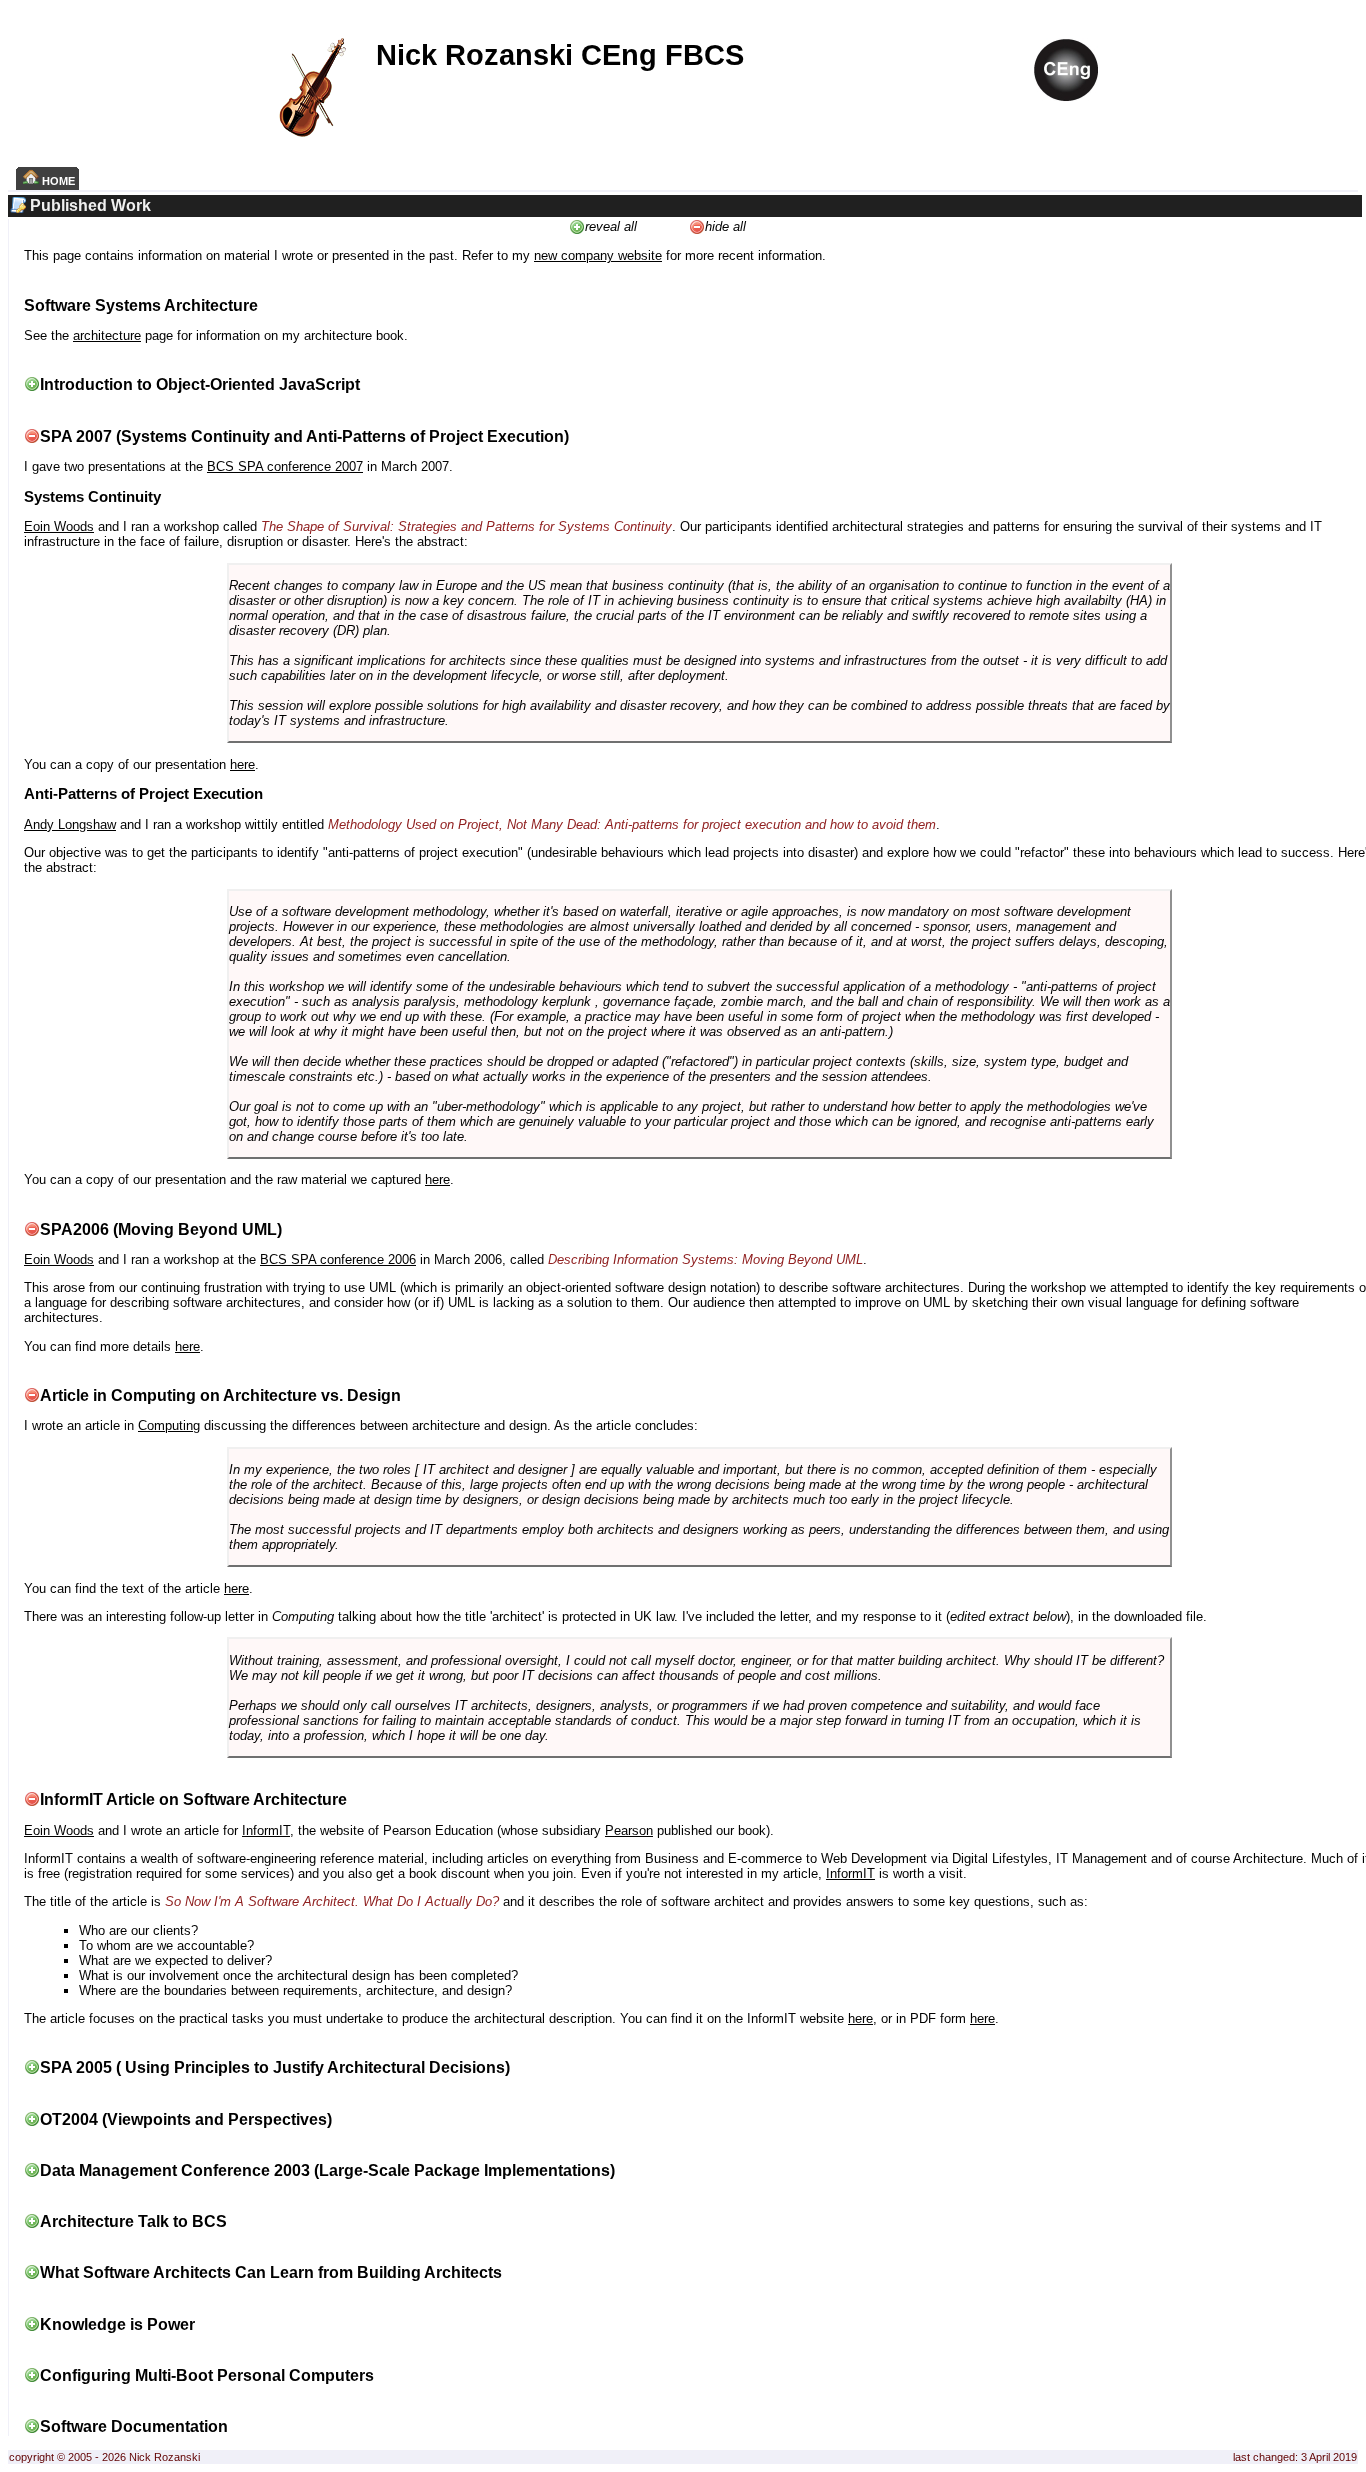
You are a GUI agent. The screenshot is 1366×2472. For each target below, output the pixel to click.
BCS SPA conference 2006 (338, 1259)
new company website (598, 255)
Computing (169, 1425)
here (242, 764)
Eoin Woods (59, 526)
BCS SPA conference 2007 (285, 466)
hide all (725, 226)
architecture (107, 335)
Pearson (629, 1830)
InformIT (266, 1830)
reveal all (611, 226)
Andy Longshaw (70, 824)
